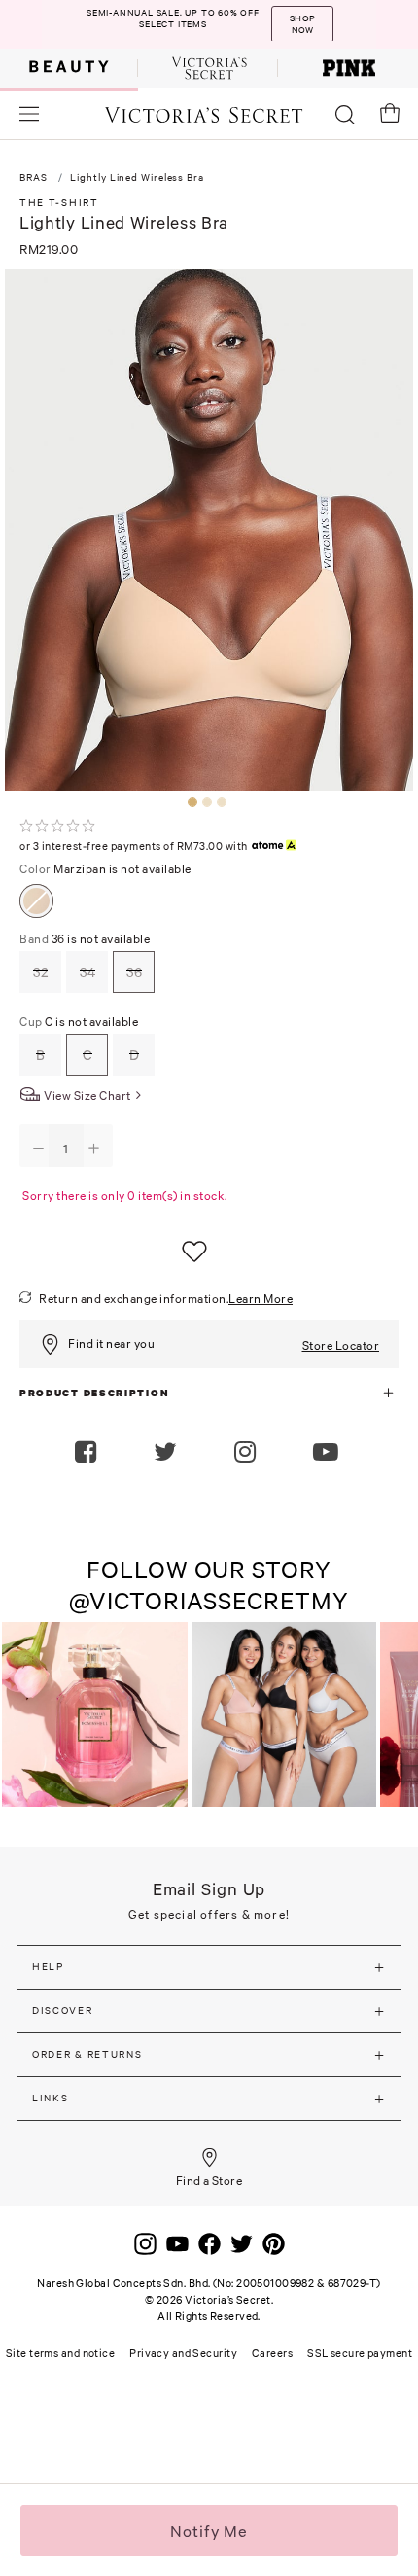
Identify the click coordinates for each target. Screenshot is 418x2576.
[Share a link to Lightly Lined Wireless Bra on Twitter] (168, 1454)
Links (51, 2098)
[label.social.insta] (247, 1454)
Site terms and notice (60, 2353)
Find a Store (209, 2181)
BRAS (34, 177)
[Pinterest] (274, 2242)
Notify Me (209, 2531)
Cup (79, 1022)
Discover (63, 2011)
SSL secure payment (360, 2353)
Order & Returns (87, 2054)
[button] (328, 1454)
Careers (272, 2353)
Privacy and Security (183, 2353)
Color (105, 869)
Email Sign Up (209, 1889)
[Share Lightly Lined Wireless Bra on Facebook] (88, 1454)
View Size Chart (87, 1095)
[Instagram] (145, 2242)
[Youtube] (177, 2242)
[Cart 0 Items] (390, 113)
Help (48, 1967)
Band (85, 939)
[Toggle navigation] (29, 113)
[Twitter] (242, 2242)
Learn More (261, 1299)
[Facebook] (209, 2242)
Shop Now (302, 24)
